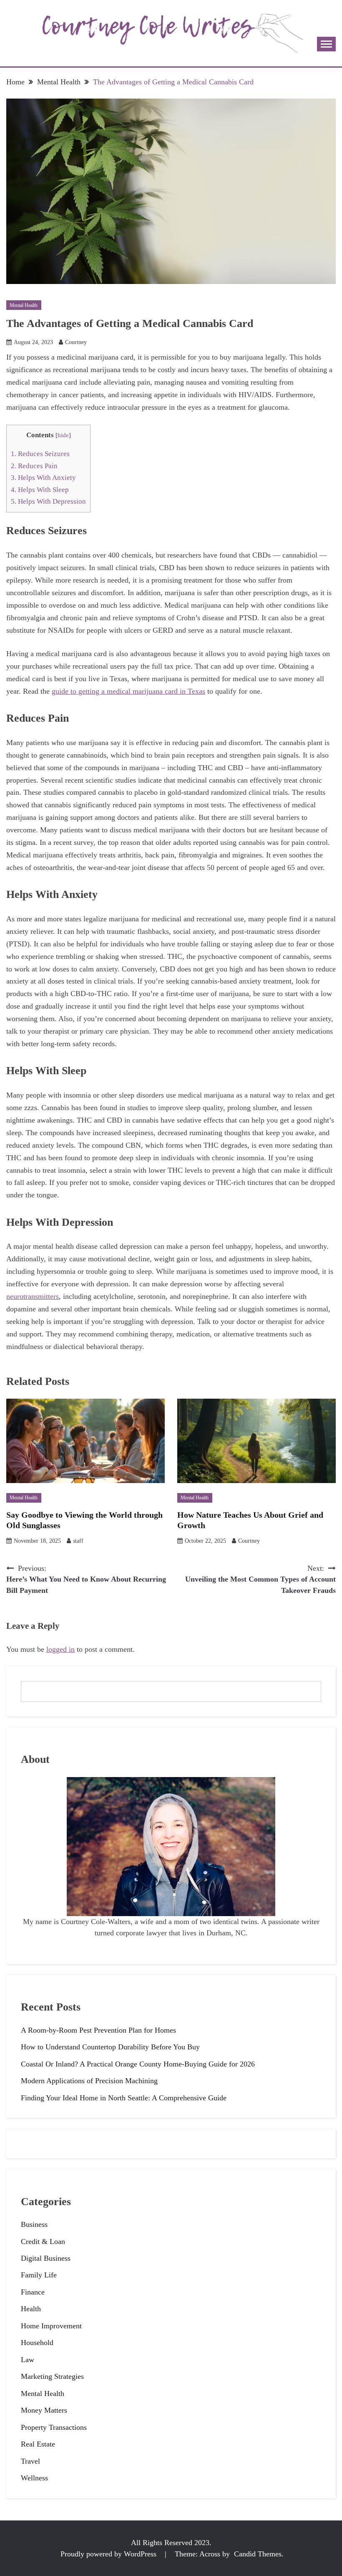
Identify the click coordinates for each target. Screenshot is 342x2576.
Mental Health (24, 305)
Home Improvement (51, 2326)
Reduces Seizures (40, 454)
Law (28, 2360)
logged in (60, 1649)
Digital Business (46, 2258)
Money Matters (44, 2410)
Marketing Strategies (52, 2376)
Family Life (39, 2275)
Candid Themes (258, 2554)
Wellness (34, 2478)
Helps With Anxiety (43, 478)
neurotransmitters (33, 1296)
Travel (30, 2461)
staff (78, 1541)
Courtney (76, 342)
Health (31, 2309)
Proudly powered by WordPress (109, 2554)
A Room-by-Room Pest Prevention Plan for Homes (98, 2030)
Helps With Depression (48, 501)
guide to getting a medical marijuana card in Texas (128, 691)
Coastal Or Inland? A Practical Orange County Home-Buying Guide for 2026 (138, 2064)
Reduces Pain (34, 466)
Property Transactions (54, 2427)
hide (63, 435)
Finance (33, 2292)
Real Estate (38, 2444)
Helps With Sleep (40, 490)
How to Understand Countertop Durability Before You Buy (110, 2047)
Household (37, 2343)
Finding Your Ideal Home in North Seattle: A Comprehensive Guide (124, 2098)
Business (34, 2224)
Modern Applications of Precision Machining (89, 2081)
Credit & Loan (43, 2241)
